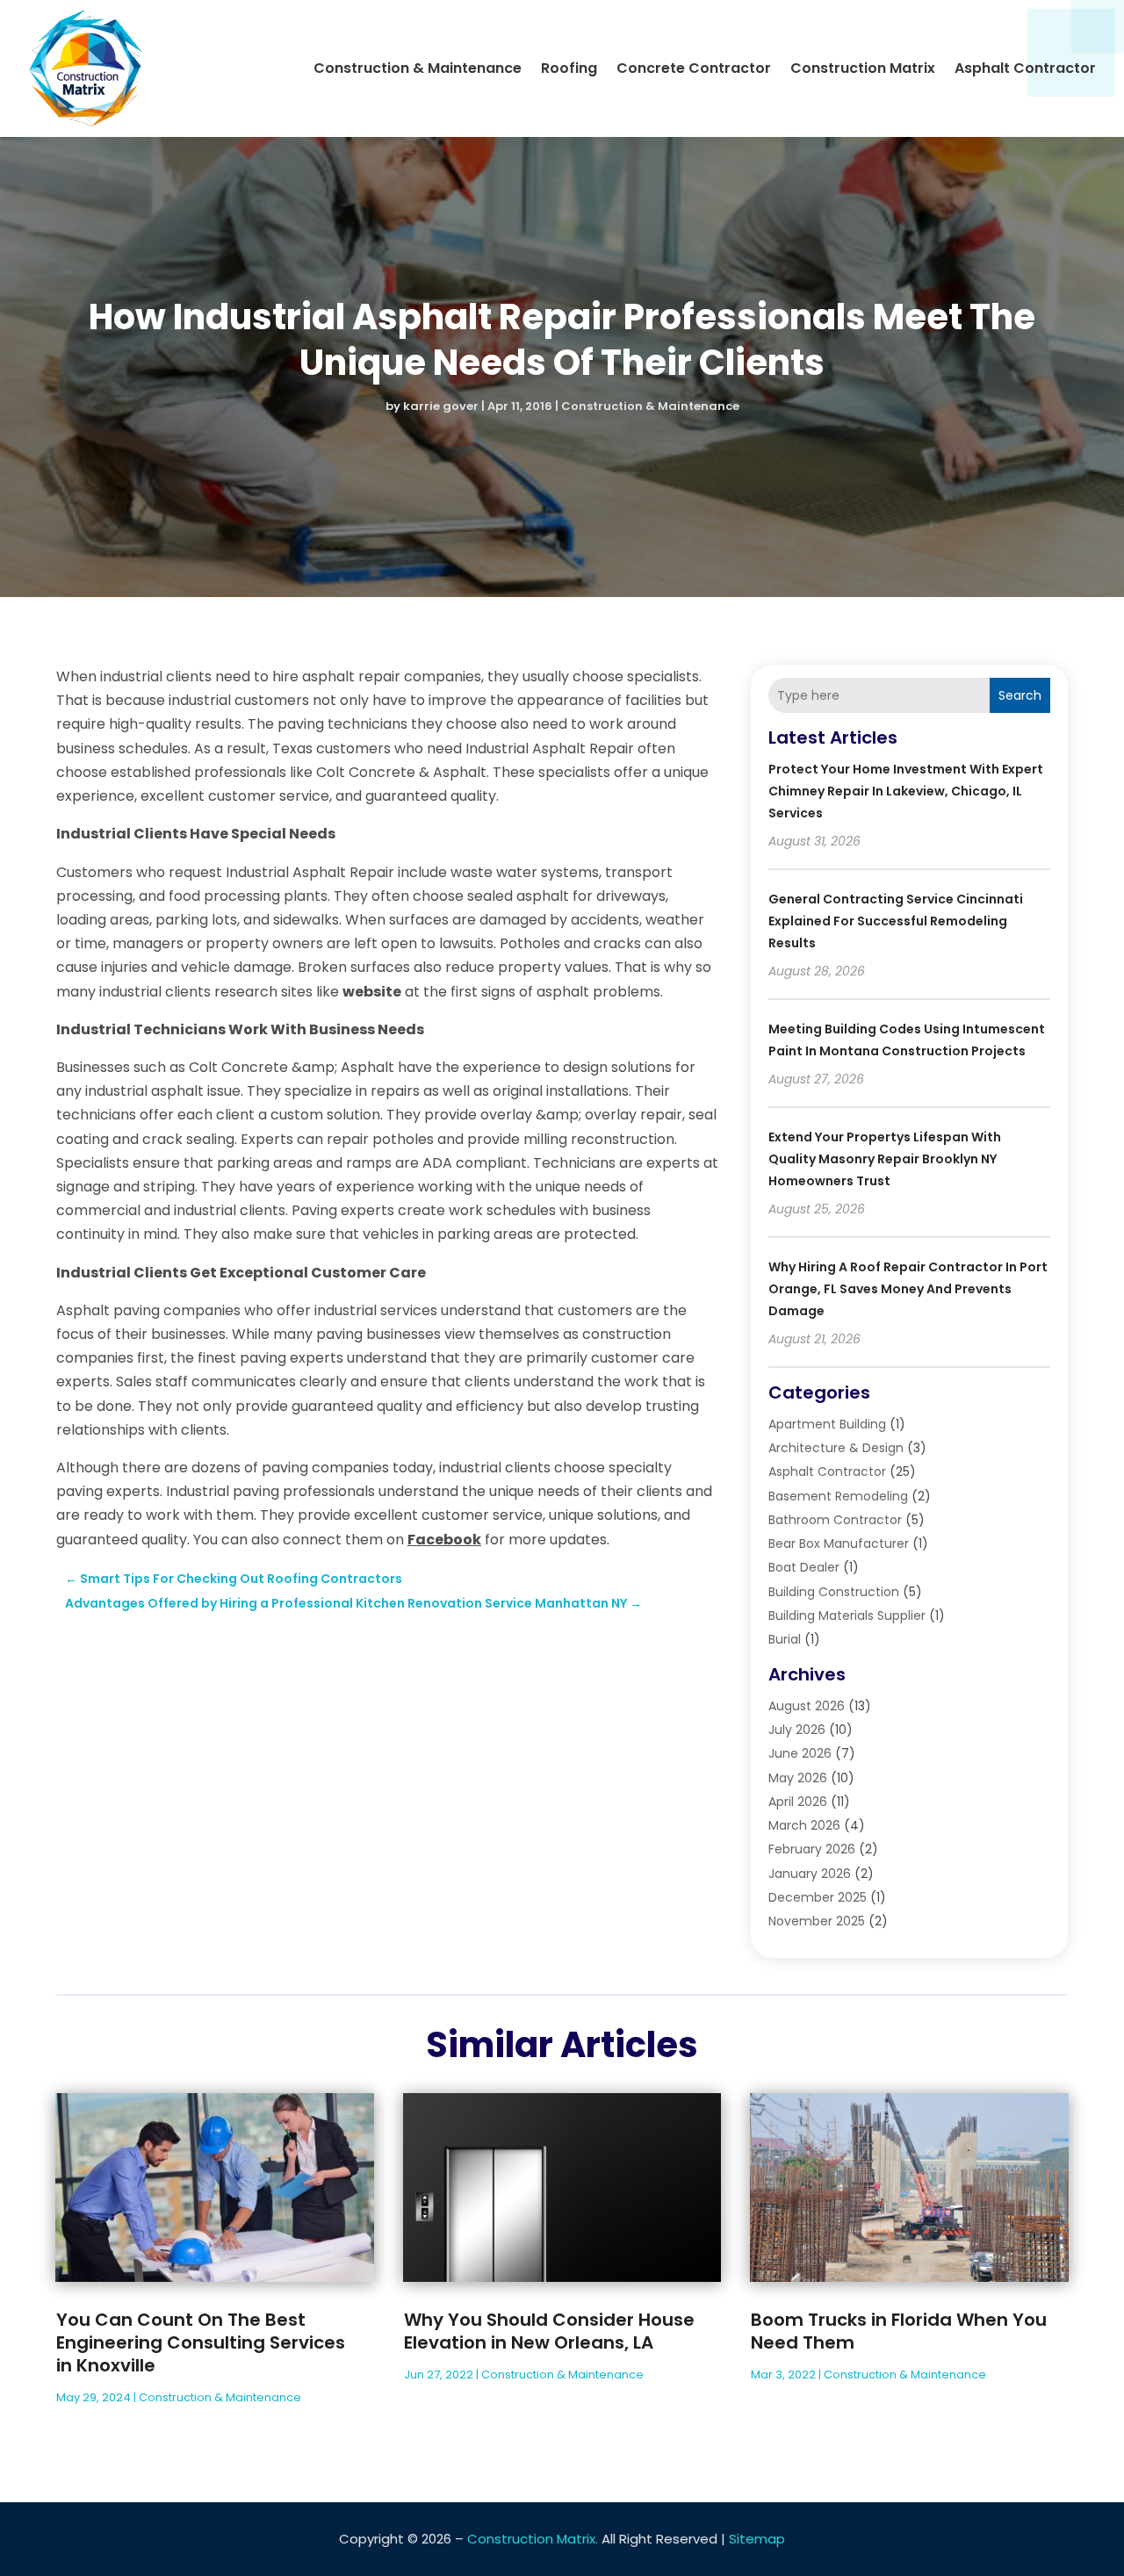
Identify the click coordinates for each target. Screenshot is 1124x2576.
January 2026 (810, 1874)
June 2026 (800, 1753)
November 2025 (817, 1921)
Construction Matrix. (533, 2539)
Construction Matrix (863, 68)
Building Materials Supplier (847, 1615)
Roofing (569, 68)
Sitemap (757, 2539)
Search (1020, 695)
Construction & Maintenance (418, 68)
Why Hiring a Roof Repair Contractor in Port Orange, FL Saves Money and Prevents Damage (908, 1289)
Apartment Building (827, 1424)
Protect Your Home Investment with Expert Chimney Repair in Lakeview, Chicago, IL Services (906, 791)
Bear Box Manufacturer (839, 1543)
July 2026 (797, 1730)
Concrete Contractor (694, 68)
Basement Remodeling (838, 1496)
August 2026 (807, 1706)
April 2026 (798, 1802)
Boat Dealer (804, 1567)
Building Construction (834, 1592)
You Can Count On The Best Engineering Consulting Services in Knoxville (201, 2342)
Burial (785, 1639)
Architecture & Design (836, 1448)
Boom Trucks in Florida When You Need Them (899, 2331)
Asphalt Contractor (1025, 68)
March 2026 (804, 1825)
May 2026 (798, 1778)
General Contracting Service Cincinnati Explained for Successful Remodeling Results (896, 921)
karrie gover (441, 406)
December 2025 (818, 1897)
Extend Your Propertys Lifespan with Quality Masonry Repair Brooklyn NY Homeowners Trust (885, 1159)
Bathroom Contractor (835, 1520)
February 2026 (812, 1849)
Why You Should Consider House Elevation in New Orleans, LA (549, 2331)
